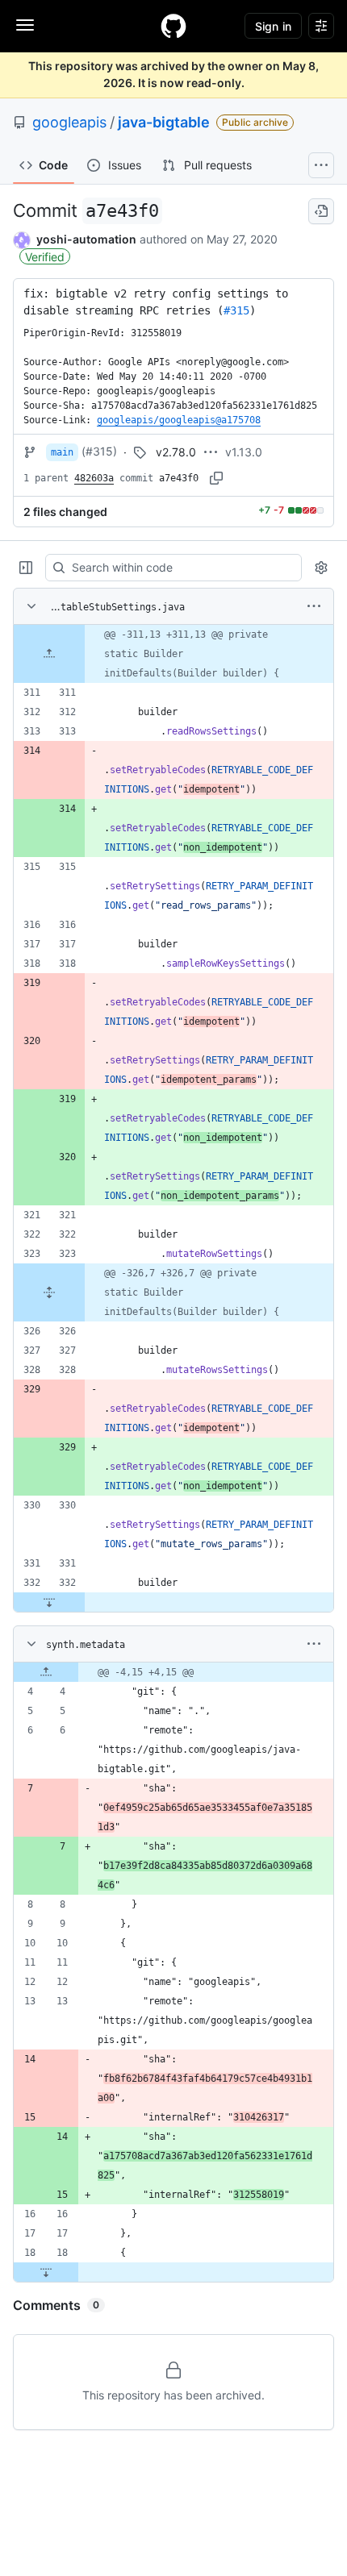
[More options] (314, 606)
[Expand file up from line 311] (49, 654)
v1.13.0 (244, 452)
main (62, 452)
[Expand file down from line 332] (49, 1602)
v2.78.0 (176, 452)
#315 (236, 310)
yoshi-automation (86, 239)
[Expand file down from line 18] (46, 2272)
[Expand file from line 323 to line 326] (49, 1292)
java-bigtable (164, 122)
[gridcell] (173, 654)
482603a (94, 478)
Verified (45, 257)
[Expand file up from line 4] (46, 1672)
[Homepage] (173, 26)
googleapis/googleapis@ (179, 420)
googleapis (69, 122)
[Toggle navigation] (25, 25)
